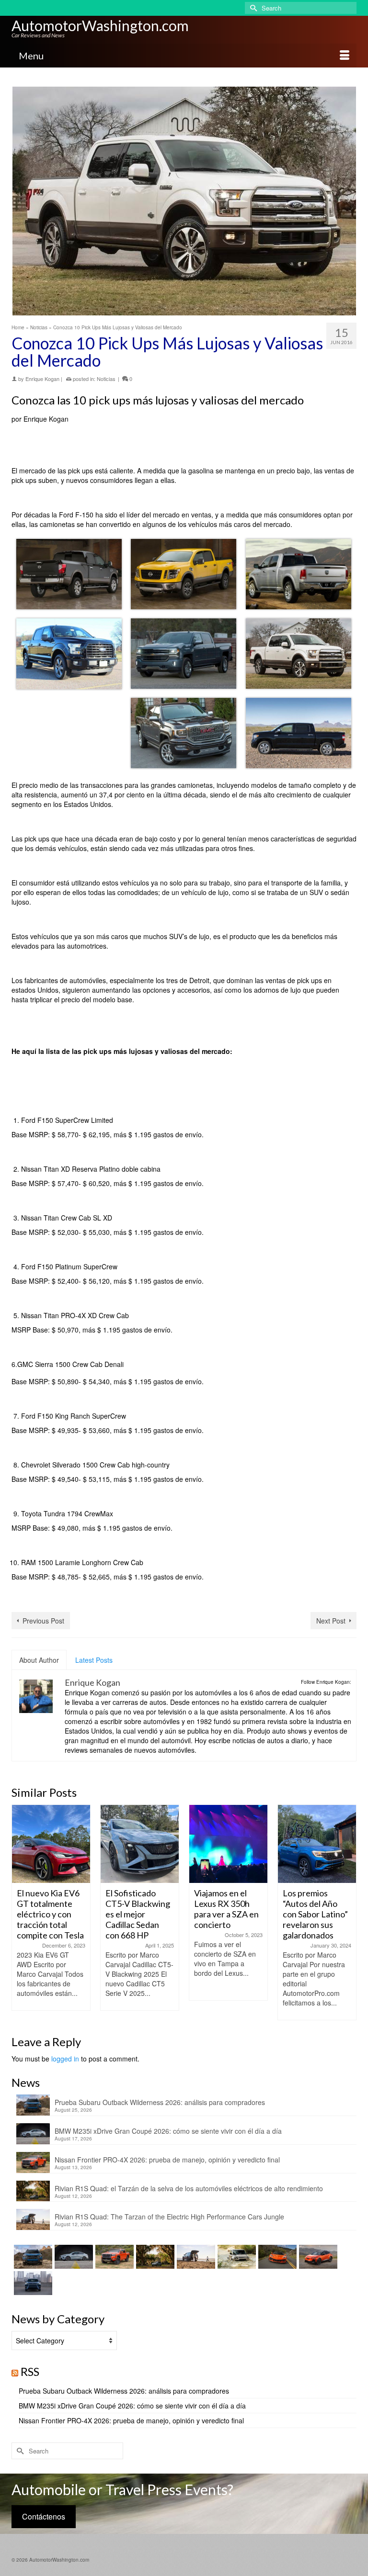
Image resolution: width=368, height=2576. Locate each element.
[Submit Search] (252, 8)
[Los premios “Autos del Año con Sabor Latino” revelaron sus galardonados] (228, 1844)
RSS (30, 2371)
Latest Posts (94, 1660)
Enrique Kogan (42, 379)
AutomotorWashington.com (100, 25)
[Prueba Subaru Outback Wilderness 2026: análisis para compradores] (32, 2257)
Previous (20, 1912)
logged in (65, 2059)
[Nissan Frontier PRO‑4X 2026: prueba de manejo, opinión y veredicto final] (113, 2257)
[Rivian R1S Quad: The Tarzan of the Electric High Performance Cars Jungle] (195, 2257)
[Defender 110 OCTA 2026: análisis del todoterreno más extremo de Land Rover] (236, 2257)
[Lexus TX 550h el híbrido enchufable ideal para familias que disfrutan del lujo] (32, 2283)
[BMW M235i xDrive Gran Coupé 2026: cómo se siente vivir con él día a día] (73, 2257)
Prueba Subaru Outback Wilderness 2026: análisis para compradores (160, 2102)
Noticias (106, 379)
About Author (39, 1660)
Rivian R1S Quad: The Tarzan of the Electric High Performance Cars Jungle (169, 2217)
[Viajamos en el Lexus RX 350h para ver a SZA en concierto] (140, 1844)
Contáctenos (44, 2516)
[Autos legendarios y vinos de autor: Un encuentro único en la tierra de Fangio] (317, 1844)
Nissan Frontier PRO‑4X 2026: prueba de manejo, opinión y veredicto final (167, 2160)
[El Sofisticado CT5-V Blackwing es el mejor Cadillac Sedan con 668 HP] (51, 1844)
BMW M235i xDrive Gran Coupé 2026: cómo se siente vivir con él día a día (168, 2131)
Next (348, 1912)
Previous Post (43, 1621)
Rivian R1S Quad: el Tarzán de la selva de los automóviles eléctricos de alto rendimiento (189, 2188)
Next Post (331, 1621)
